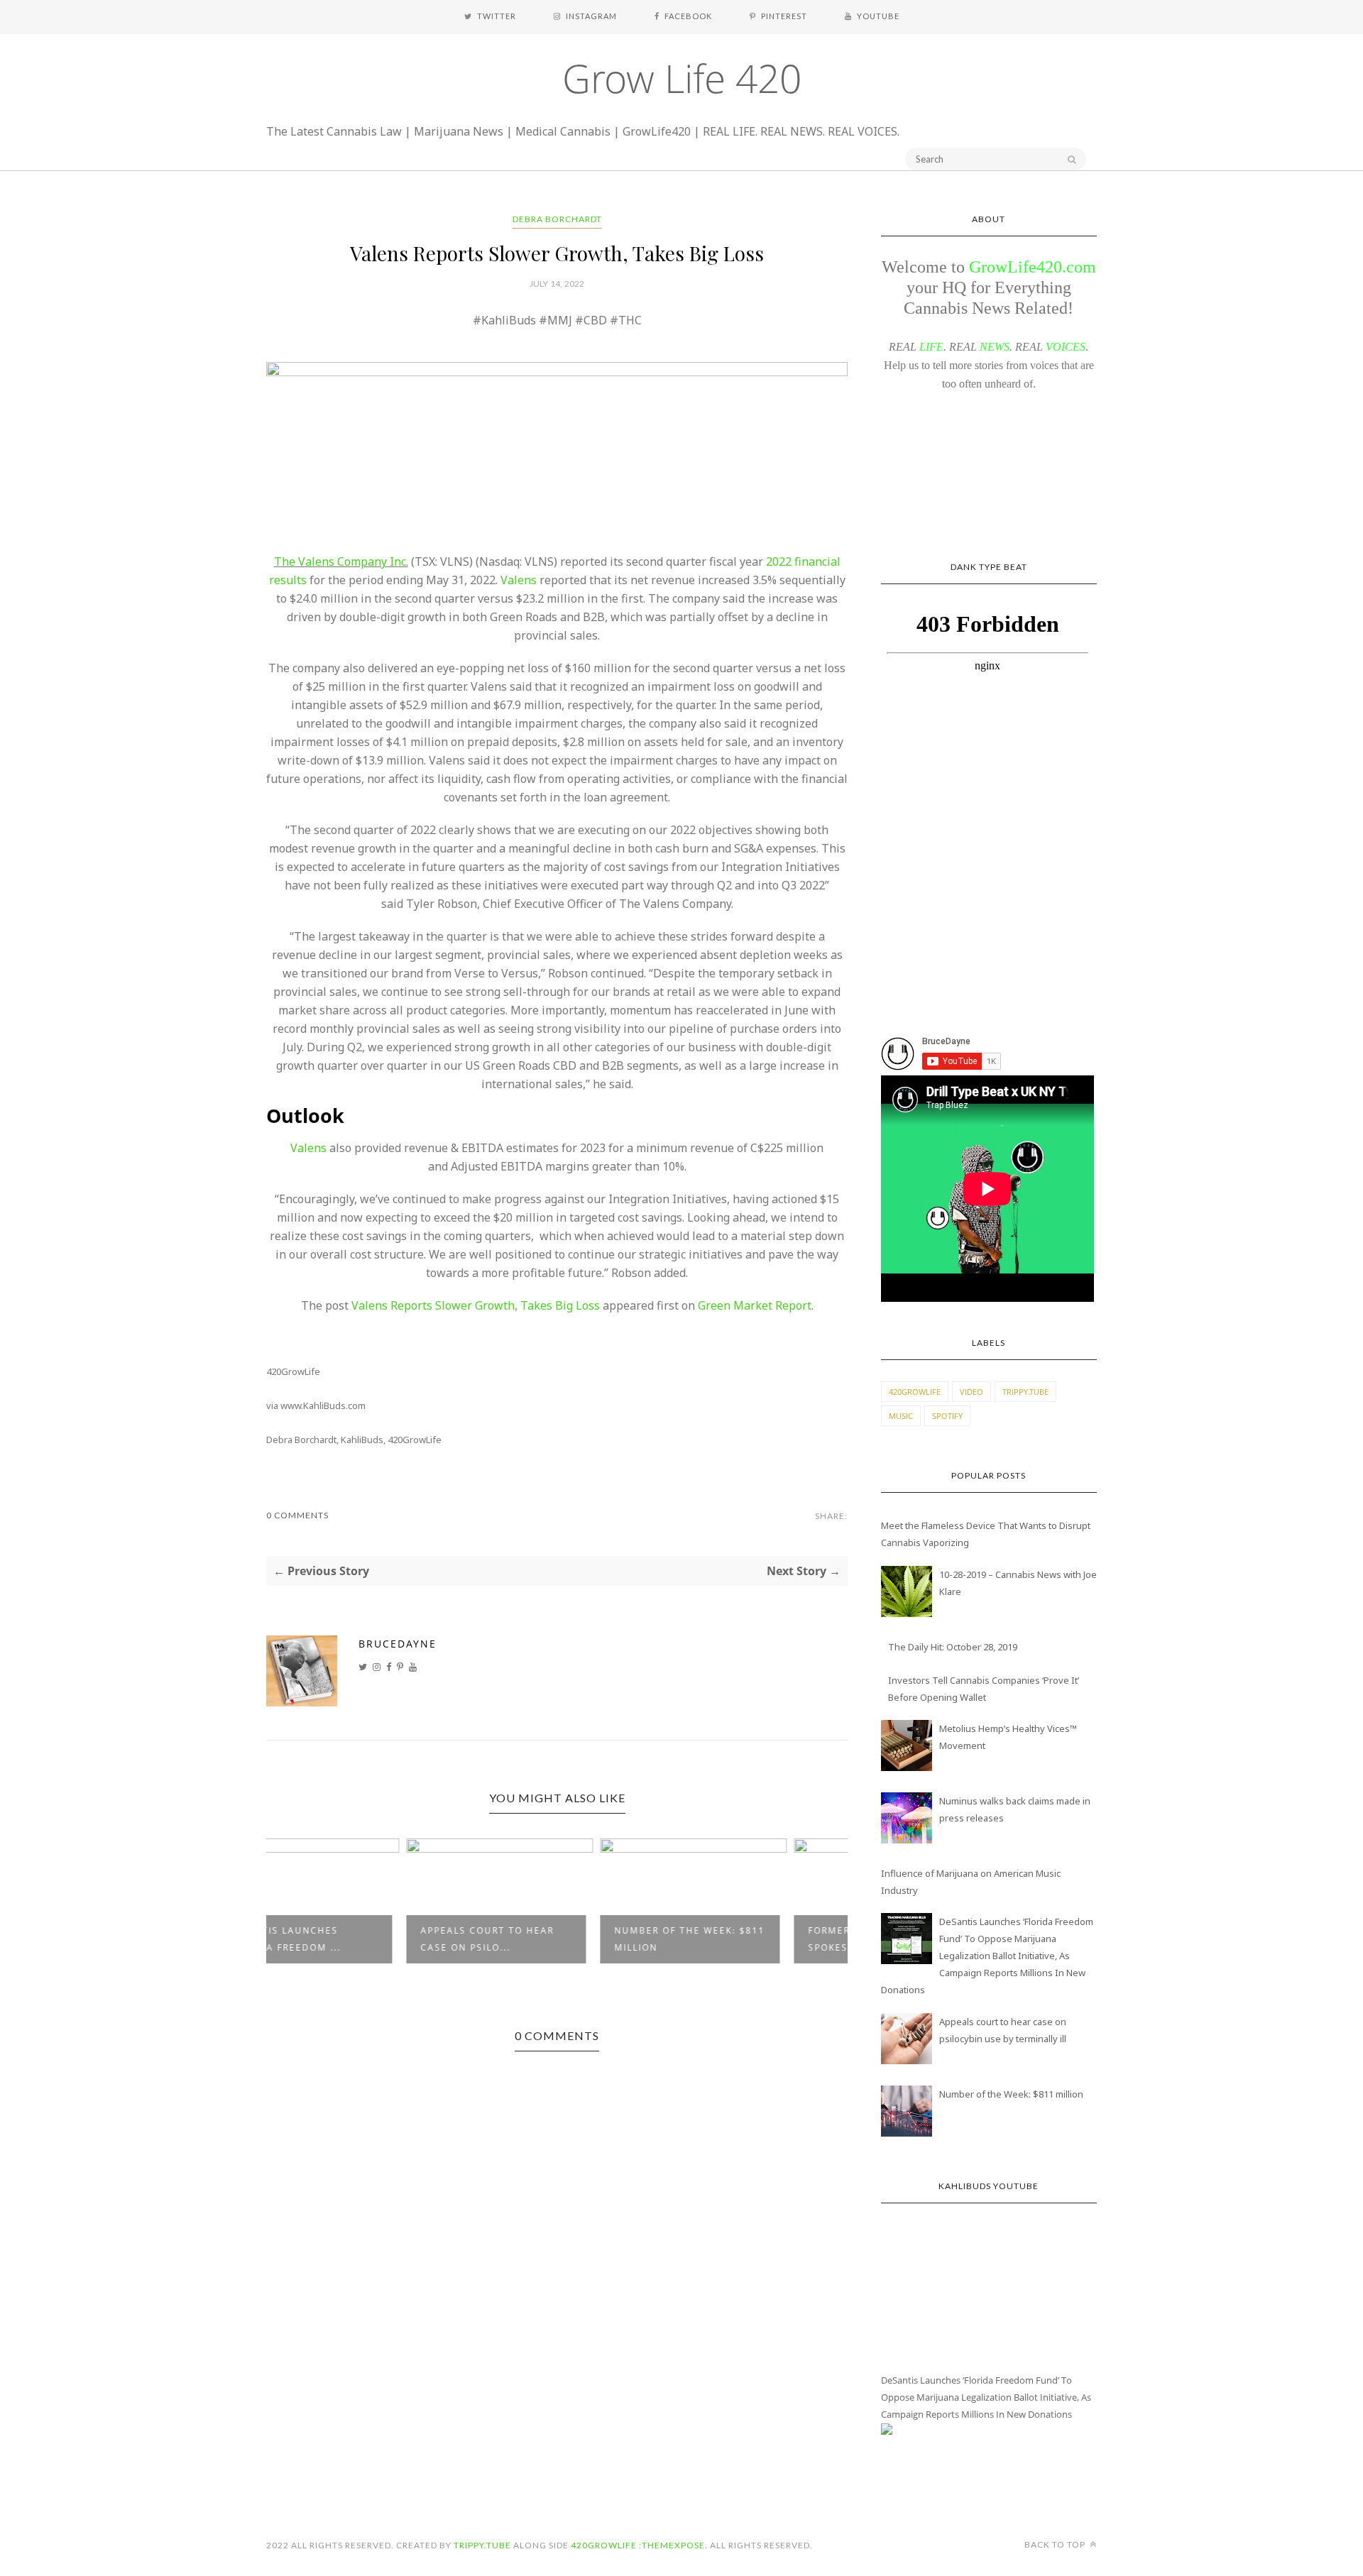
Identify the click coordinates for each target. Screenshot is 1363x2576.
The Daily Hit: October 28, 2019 (953, 1647)
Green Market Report (755, 1305)
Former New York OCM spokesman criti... (735, 1939)
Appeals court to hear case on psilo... (351, 1939)
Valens (519, 580)
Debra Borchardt (557, 219)
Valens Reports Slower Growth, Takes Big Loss (476, 1305)
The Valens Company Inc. (341, 561)
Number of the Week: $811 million (553, 1939)
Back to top (1056, 2544)
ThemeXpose (673, 2545)
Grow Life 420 (682, 78)
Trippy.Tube (1025, 1392)
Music (901, 1416)
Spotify (947, 1416)
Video (971, 1392)
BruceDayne (398, 1644)
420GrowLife (915, 1392)
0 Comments (297, 1515)
